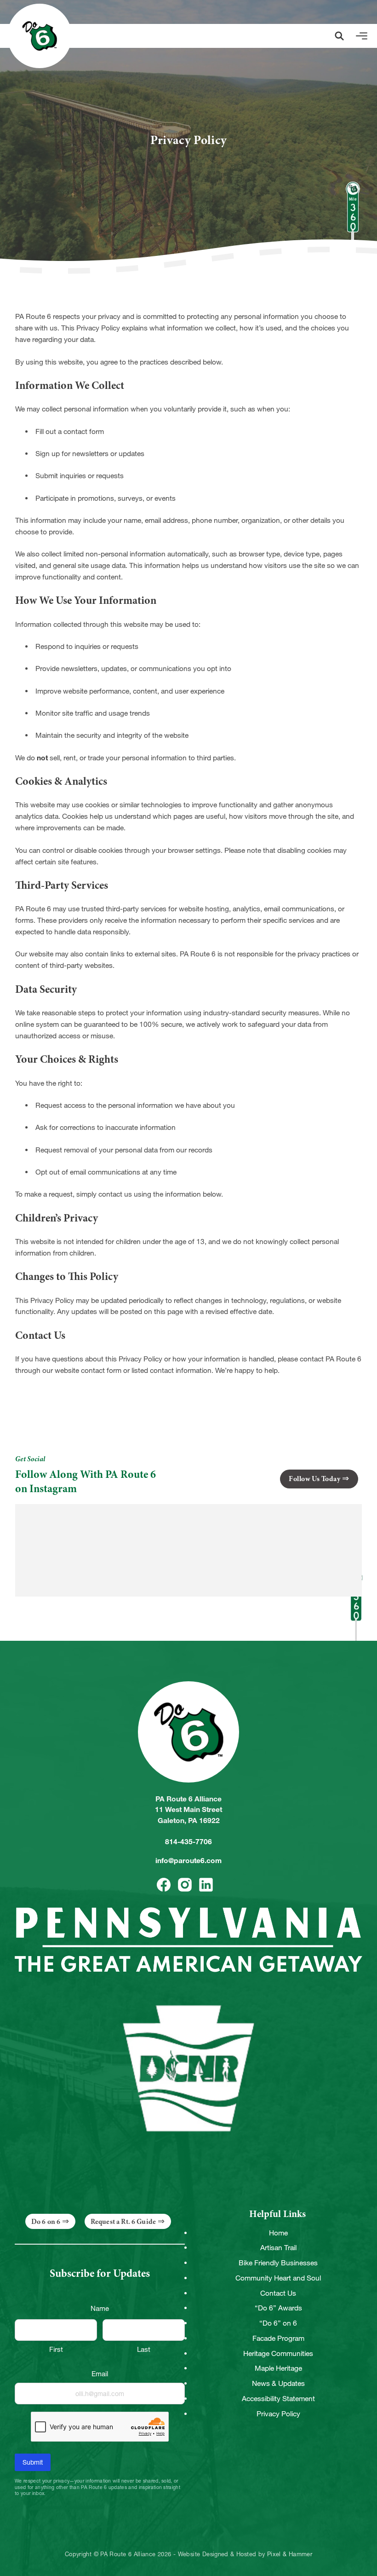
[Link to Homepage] (40, 36)
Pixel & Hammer (290, 2554)
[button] (339, 36)
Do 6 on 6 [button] (46, 2222)
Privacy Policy (278, 2414)
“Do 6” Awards (278, 2308)
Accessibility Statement (278, 2399)
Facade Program (278, 2338)
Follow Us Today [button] (314, 1479)
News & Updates (278, 2383)
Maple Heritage (278, 2368)
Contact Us (278, 2293)
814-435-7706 (188, 1842)
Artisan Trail (278, 2248)
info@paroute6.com (188, 1861)
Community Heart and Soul (278, 2278)
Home (278, 2233)
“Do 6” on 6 (278, 2323)
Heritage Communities (278, 2353)
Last (144, 2349)
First (56, 2349)
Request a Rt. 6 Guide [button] (123, 2222)
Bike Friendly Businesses (278, 2263)
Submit (33, 2462)
